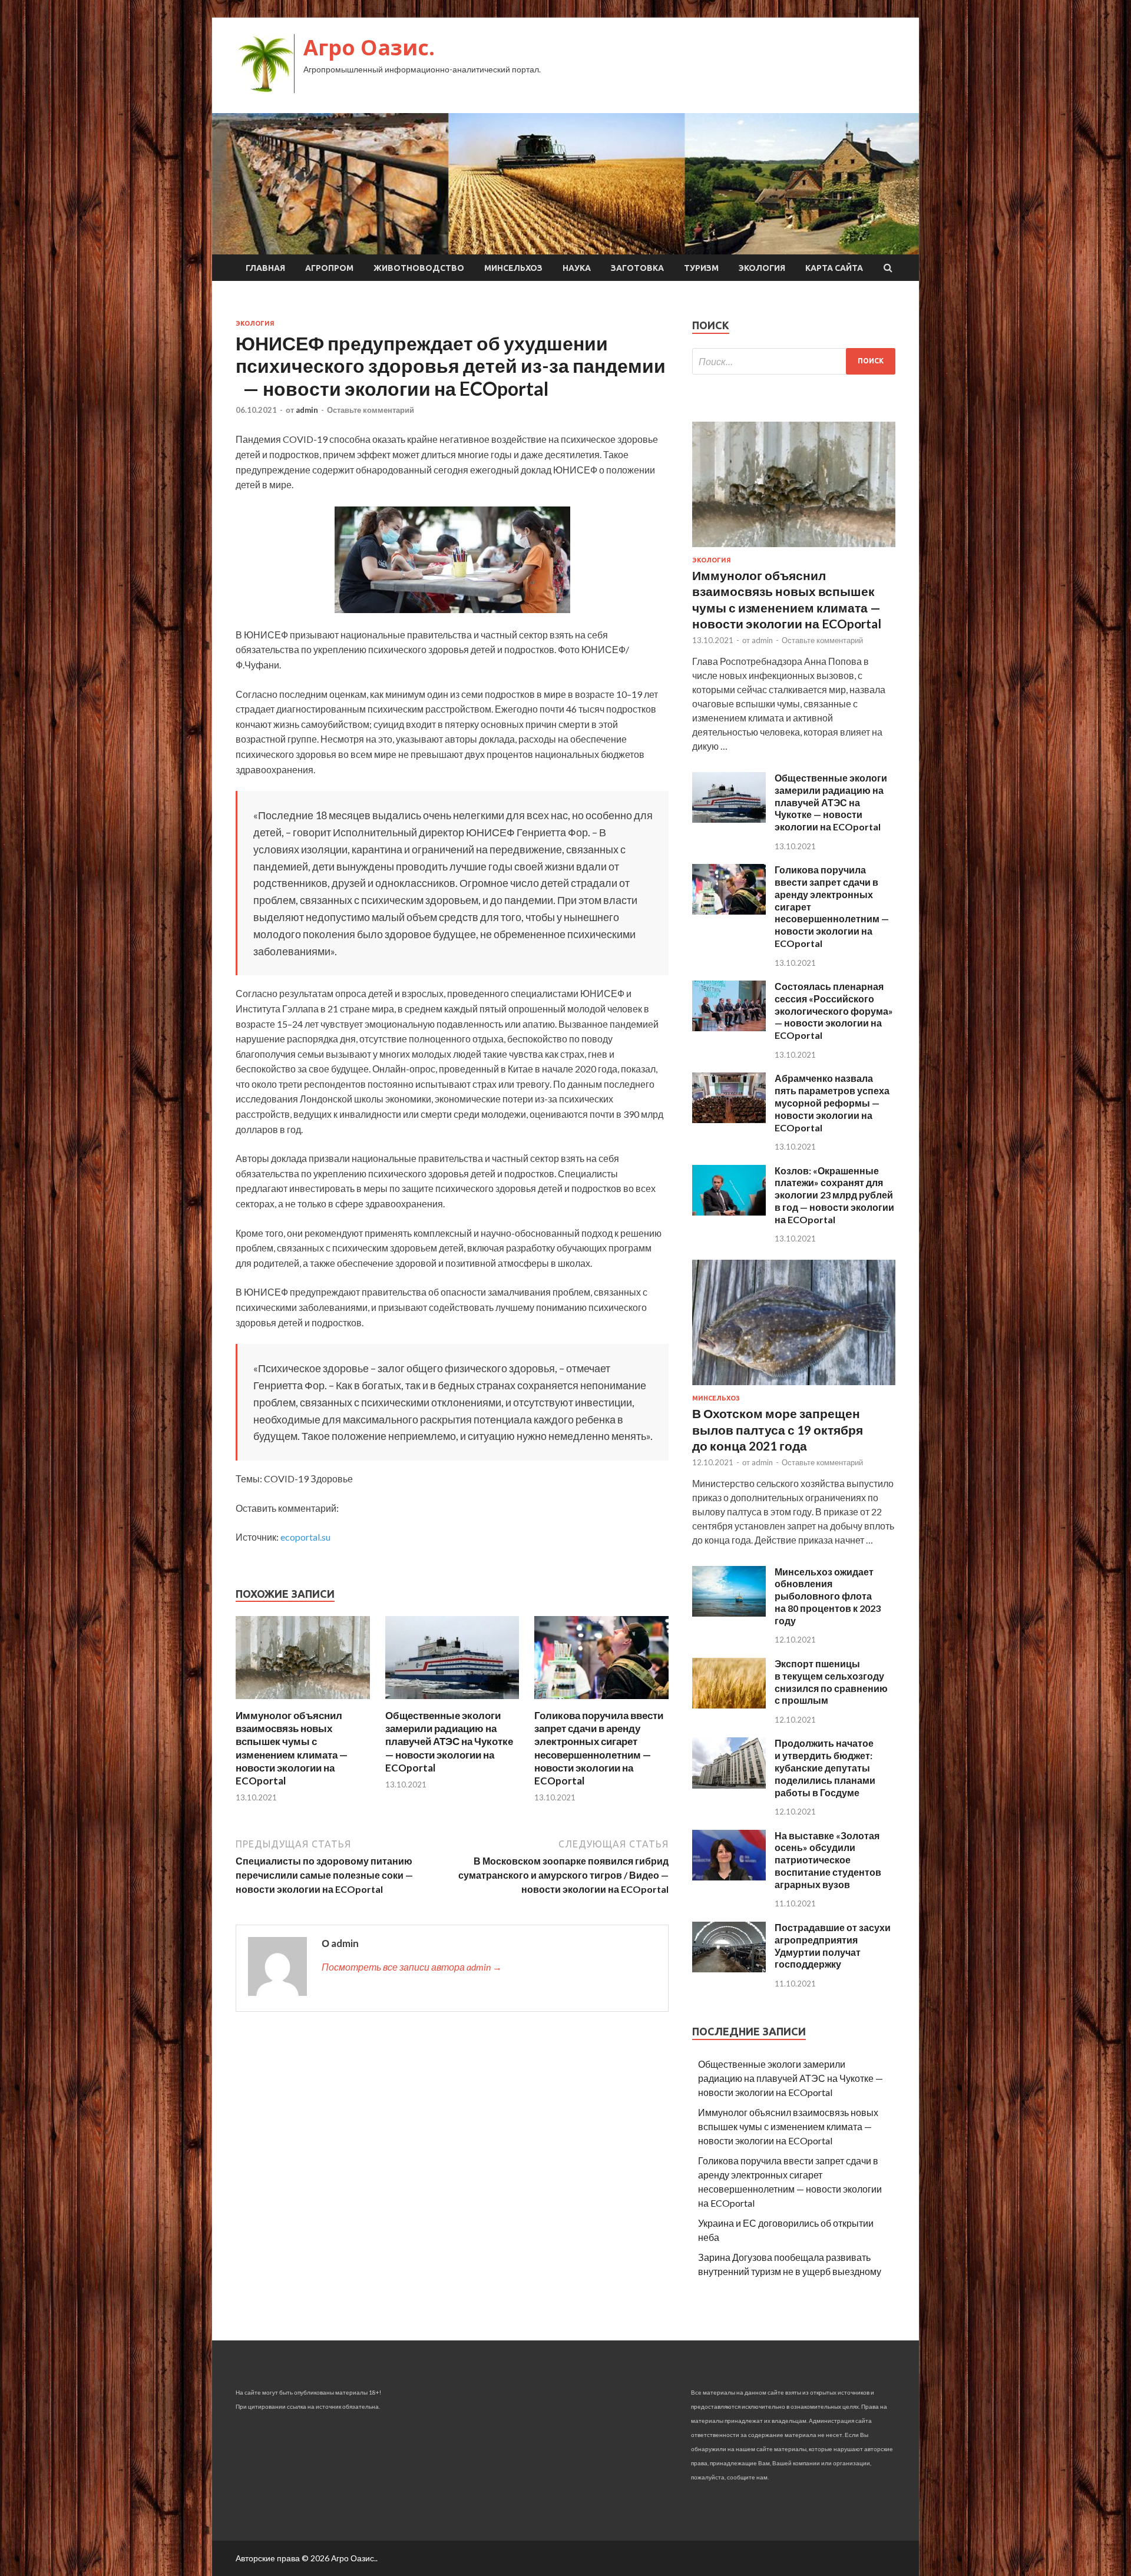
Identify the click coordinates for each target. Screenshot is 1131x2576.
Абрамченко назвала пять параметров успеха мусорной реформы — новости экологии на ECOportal (832, 1102)
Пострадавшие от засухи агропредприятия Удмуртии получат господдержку (833, 1946)
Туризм (701, 268)
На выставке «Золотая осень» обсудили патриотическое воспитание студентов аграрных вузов (828, 1860)
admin (307, 410)
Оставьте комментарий (371, 410)
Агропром (329, 268)
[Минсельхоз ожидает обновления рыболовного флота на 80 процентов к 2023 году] (729, 1613)
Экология (762, 268)
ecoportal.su (305, 1537)
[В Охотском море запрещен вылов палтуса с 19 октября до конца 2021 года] (794, 1387)
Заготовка (637, 268)
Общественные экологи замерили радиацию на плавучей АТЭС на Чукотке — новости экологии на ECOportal (449, 1741)
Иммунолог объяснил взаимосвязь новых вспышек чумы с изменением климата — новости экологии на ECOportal (292, 1748)
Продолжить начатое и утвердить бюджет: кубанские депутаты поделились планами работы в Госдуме (825, 1767)
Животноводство (419, 268)
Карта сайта (834, 268)
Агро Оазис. (369, 47)
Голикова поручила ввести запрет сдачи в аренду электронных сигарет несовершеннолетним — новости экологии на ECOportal (599, 1748)
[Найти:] (794, 361)
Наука (577, 268)
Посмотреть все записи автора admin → (412, 1967)
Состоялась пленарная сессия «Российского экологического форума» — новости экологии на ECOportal (834, 1011)
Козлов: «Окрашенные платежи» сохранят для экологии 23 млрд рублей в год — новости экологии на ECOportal (834, 1195)
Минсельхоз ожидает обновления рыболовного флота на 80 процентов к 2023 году (828, 1596)
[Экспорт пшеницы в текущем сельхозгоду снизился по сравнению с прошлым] (729, 1705)
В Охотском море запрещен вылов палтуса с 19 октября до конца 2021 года (778, 1429)
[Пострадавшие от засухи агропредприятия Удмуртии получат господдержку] (729, 1969)
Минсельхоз (513, 268)
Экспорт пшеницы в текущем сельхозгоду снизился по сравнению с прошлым (831, 1682)
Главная (265, 268)
